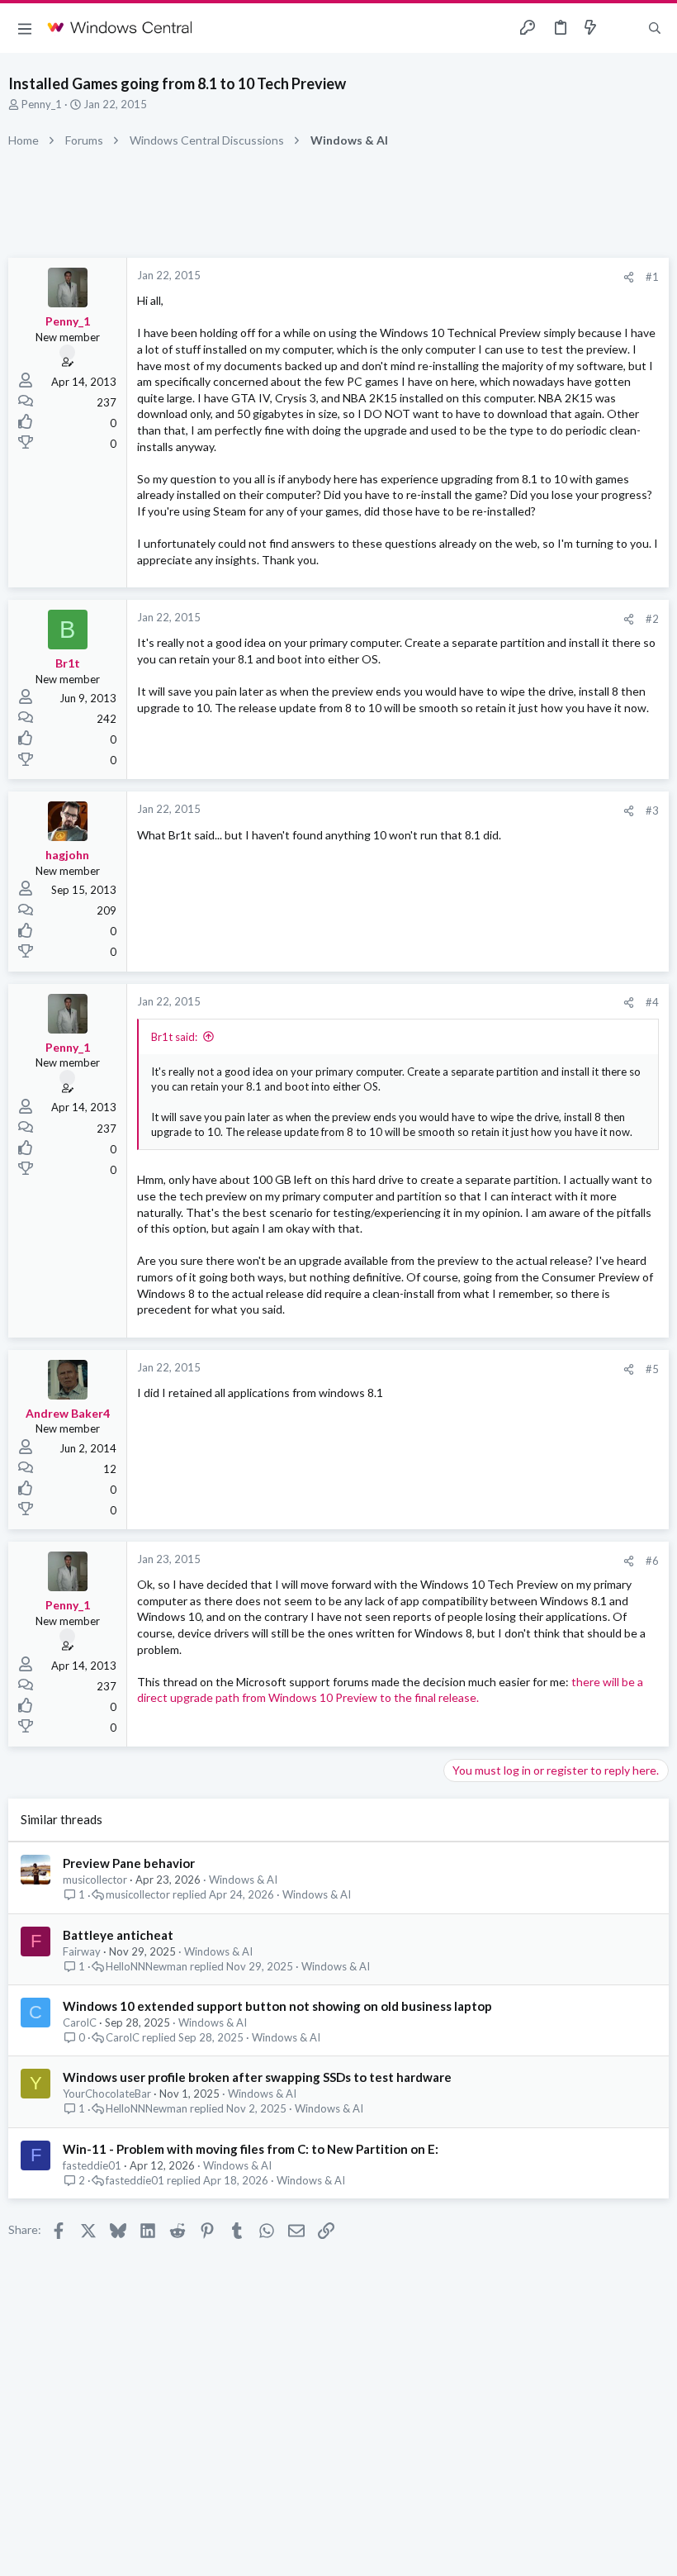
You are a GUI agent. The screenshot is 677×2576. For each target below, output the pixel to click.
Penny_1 (42, 104)
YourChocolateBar (107, 2094)
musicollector (95, 1880)
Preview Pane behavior (129, 1863)
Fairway (82, 1951)
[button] (25, 28)
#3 (652, 810)
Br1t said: (174, 1037)
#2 (652, 619)
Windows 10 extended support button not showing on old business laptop (277, 2006)
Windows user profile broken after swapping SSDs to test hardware (257, 2077)
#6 (652, 1561)
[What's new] (590, 28)
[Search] (655, 29)
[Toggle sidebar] (623, 28)
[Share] (629, 277)
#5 (652, 1369)
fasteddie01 (92, 2165)
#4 (652, 1002)
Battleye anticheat (118, 1935)
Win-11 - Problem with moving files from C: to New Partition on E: (251, 2149)
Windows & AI (243, 1880)
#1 (652, 277)
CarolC (80, 2022)
